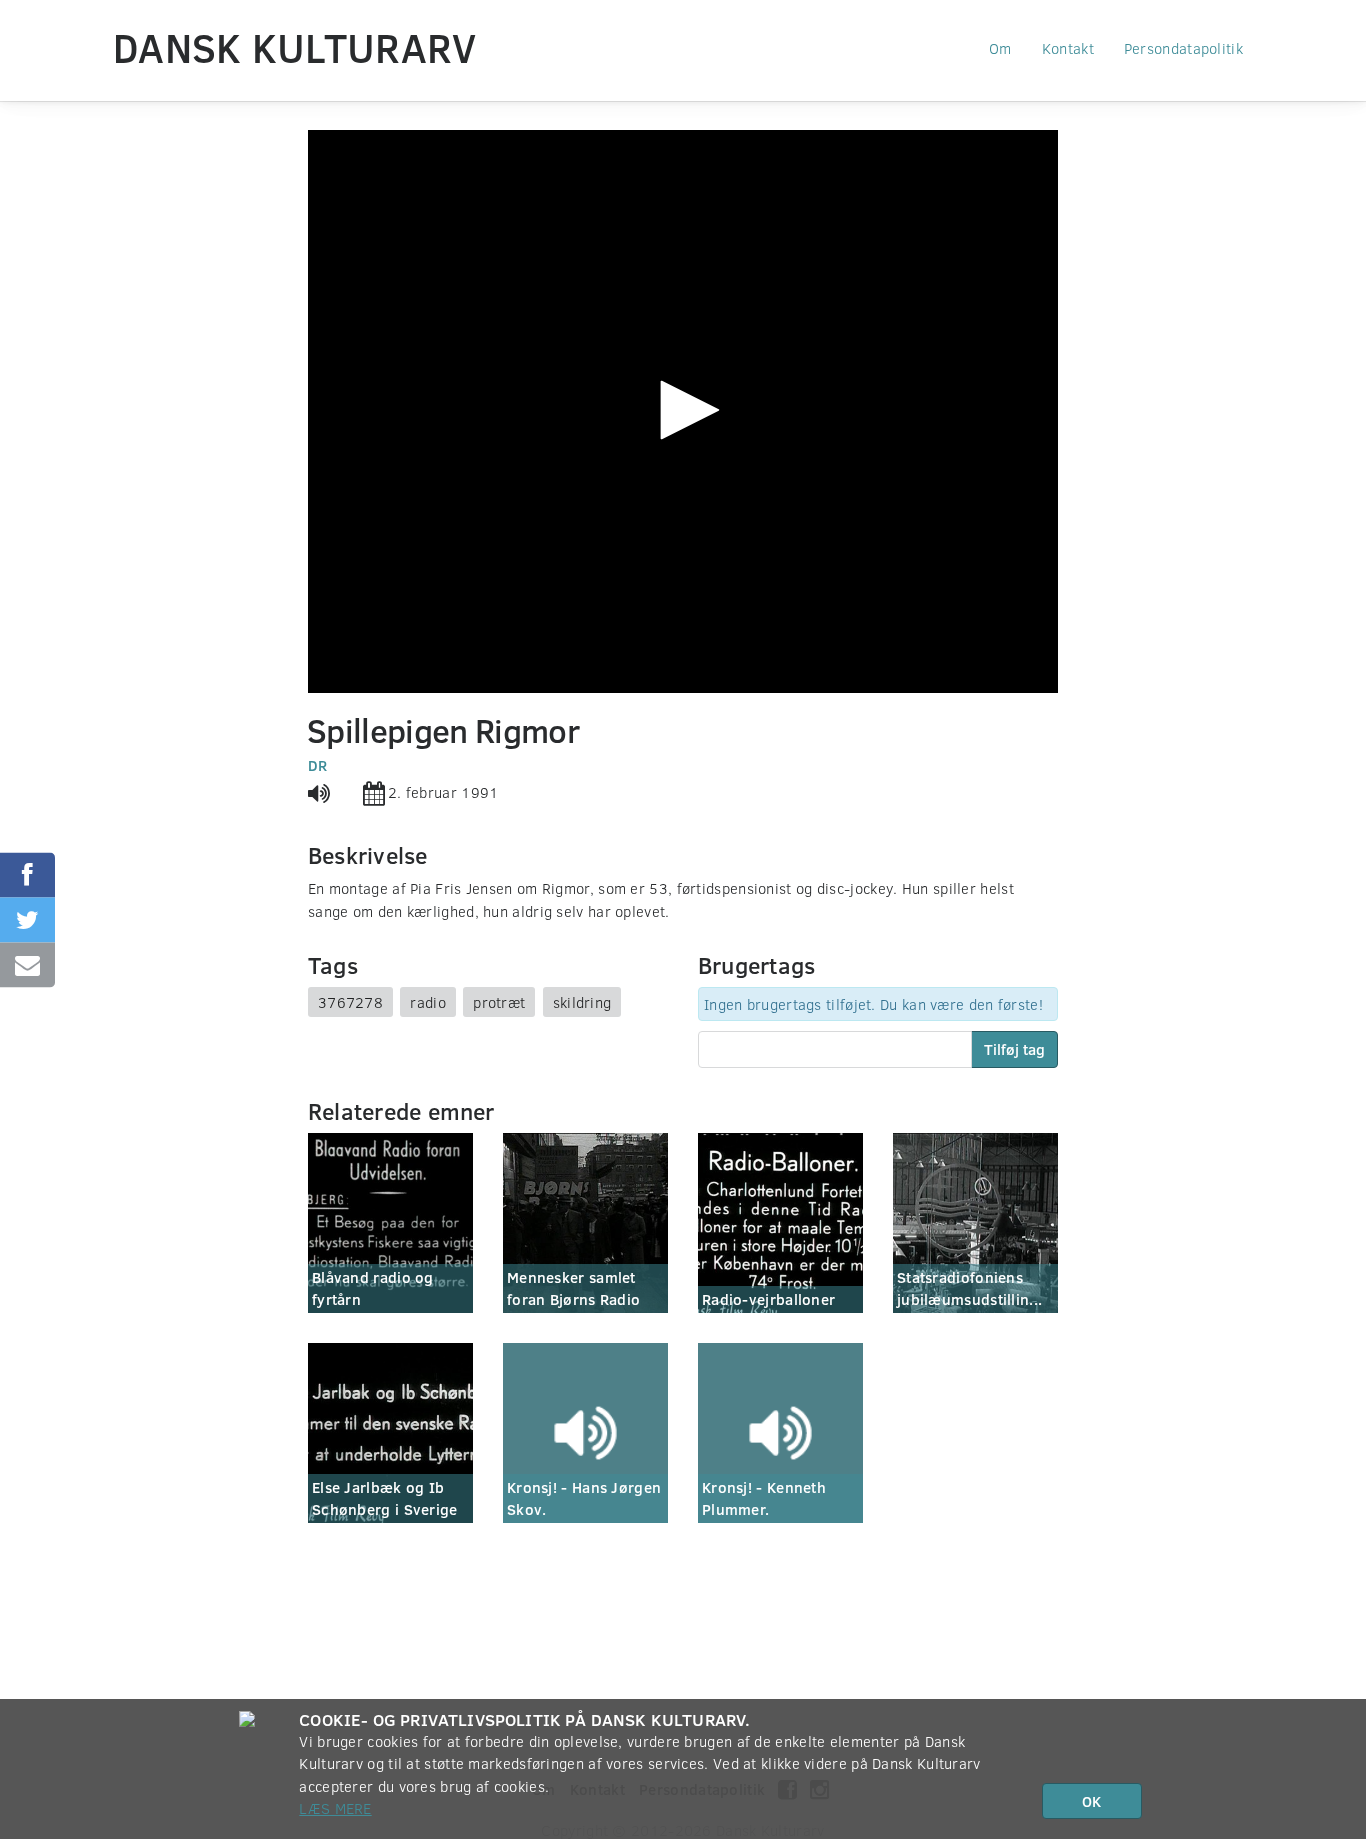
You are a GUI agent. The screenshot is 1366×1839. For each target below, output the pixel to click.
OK (1091, 1801)
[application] (683, 411)
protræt (499, 1002)
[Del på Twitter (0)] (27, 919)
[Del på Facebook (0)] (27, 874)
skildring (582, 1002)
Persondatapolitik (1183, 48)
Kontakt (1068, 48)
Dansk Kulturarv (295, 47)
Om (1000, 48)
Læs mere (335, 1808)
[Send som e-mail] (27, 964)
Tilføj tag (1014, 1049)
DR (318, 765)
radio (428, 1002)
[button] (683, 410)
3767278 (350, 1002)
